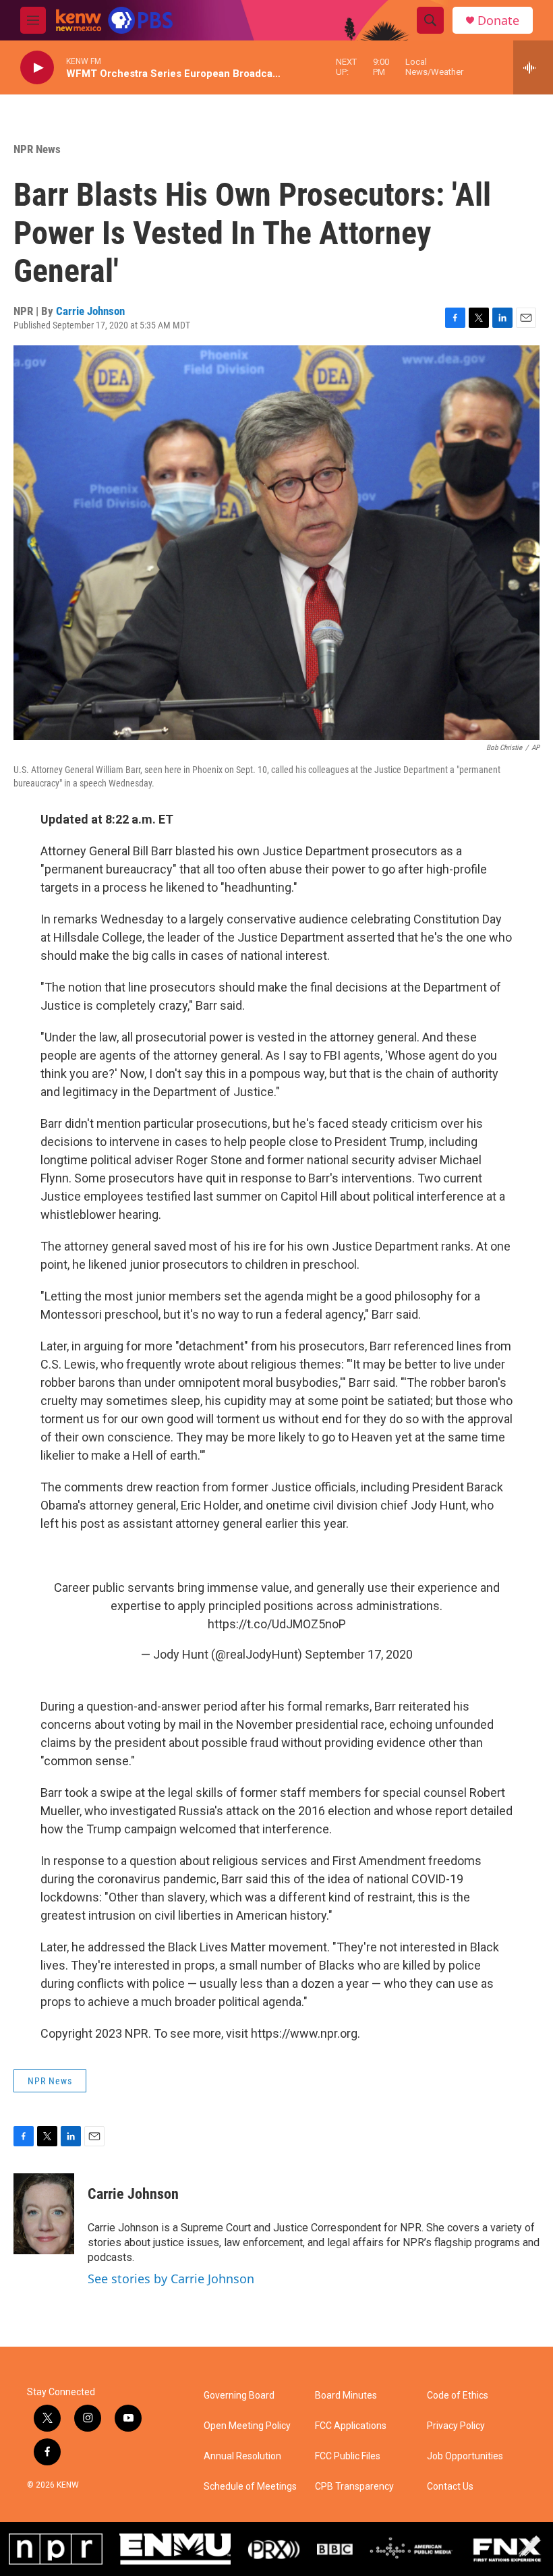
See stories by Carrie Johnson (171, 2279)
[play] (37, 68)
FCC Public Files (348, 2456)
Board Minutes (346, 2396)
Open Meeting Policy (247, 2426)
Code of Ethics (458, 2396)
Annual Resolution (242, 2456)
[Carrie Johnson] (44, 2214)
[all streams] (533, 67)
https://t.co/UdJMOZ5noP (277, 1624)
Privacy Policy (456, 2426)
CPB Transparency (354, 2487)
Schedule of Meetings (250, 2487)
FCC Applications (351, 2426)
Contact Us (450, 2487)
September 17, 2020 (359, 1654)
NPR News (37, 149)
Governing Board (239, 2396)
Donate (498, 21)
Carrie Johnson (90, 311)
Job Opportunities (465, 2456)
